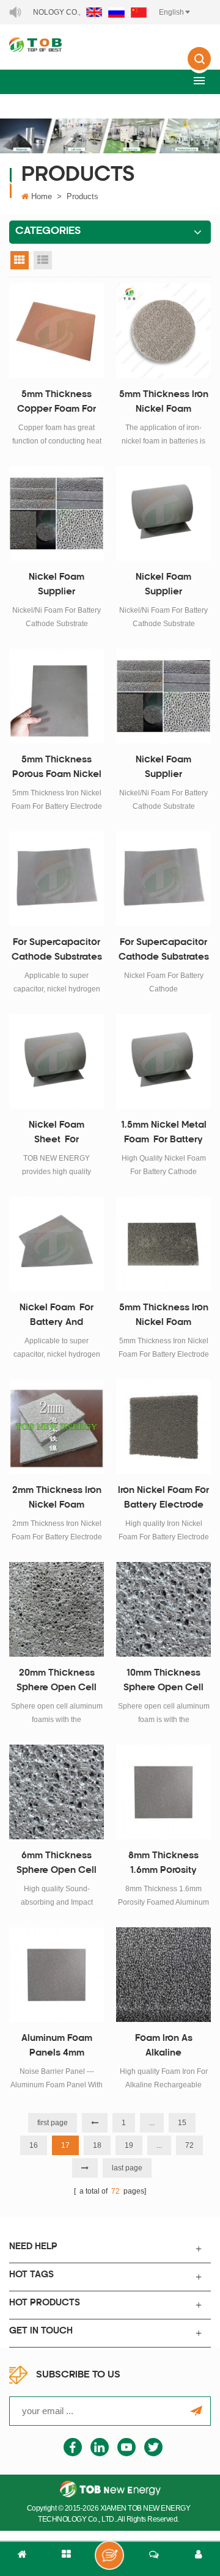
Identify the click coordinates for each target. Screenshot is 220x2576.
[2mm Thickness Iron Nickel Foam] (57, 1427)
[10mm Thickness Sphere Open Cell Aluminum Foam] (163, 1609)
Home (42, 196)
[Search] (199, 67)
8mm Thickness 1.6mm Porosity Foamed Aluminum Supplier (164, 1865)
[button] (199, 80)
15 (182, 2123)
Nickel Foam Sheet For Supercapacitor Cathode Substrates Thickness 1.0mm (57, 1134)
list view (43, 260)
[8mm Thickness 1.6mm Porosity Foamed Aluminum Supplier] (163, 1792)
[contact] (154, 2559)
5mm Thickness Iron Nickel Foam (164, 1315)
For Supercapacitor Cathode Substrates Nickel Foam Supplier (164, 952)
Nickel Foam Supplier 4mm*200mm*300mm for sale (57, 586)
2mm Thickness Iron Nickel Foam (57, 1498)
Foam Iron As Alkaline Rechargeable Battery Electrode (164, 2048)
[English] (94, 12)
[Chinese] (139, 12)
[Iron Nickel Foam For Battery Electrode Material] (163, 1427)
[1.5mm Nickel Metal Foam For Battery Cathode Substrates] (163, 1061)
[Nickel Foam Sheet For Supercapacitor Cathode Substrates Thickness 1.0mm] (57, 1061)
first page (53, 2123)
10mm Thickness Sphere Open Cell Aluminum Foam (163, 1682)
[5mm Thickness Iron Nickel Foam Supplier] (163, 331)
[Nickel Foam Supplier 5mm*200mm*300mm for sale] (163, 696)
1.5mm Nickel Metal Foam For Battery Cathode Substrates (164, 1134)
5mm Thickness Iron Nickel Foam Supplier (164, 404)
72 (189, 2145)
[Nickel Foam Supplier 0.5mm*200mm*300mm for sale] (163, 513)
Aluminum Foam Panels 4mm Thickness (57, 2048)
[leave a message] (109, 2555)
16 (34, 2145)
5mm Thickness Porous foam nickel (57, 768)
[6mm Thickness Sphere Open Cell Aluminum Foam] (57, 1792)
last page (127, 2168)
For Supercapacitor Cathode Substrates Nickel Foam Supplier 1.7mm (57, 952)
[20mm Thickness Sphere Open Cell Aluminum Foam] (57, 1609)
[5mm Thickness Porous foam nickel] (57, 696)
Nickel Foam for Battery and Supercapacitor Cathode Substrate (57, 1317)
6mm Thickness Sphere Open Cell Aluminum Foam (57, 1865)
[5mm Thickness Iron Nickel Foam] (163, 1244)
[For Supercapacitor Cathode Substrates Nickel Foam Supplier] (163, 879)
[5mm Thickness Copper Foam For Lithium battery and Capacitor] (57, 331)
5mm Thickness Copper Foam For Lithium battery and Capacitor (57, 404)
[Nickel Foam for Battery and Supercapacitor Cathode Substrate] (57, 1244)
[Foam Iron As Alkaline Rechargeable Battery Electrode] (163, 1975)
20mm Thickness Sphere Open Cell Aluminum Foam (57, 1682)
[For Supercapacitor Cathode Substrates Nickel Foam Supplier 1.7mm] (57, 879)
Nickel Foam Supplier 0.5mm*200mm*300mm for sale (164, 586)
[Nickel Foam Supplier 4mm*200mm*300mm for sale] (57, 513)
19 (129, 2145)
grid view (20, 260)
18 (97, 2145)
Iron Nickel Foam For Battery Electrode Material (163, 1500)
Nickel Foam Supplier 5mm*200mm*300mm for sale (164, 769)
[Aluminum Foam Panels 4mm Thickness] (57, 1975)
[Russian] (116, 12)
